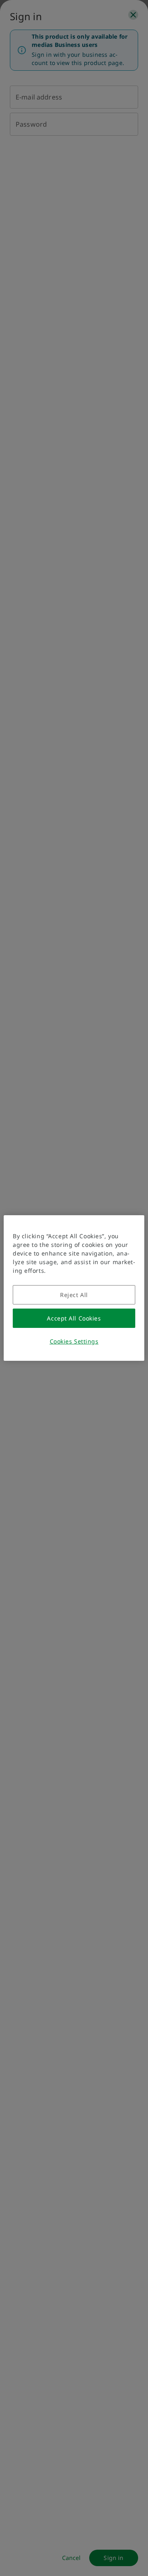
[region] (74, 1288)
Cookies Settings (74, 1341)
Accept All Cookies (74, 1318)
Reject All (74, 1295)
